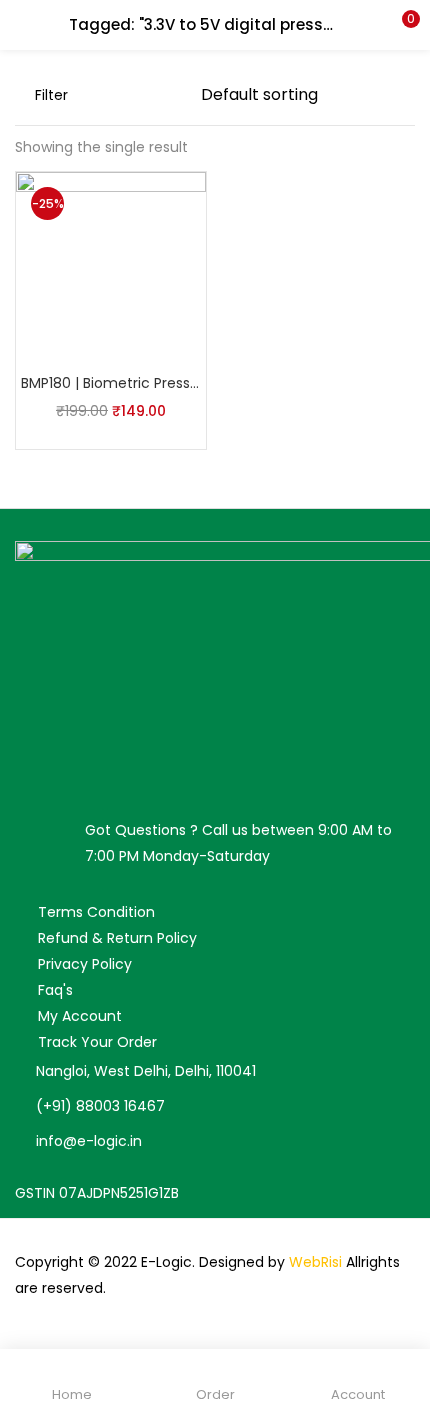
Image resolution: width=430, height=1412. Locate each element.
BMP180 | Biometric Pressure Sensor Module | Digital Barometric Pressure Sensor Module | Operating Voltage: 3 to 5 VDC (111, 383)
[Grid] (144, 95)
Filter (51, 95)
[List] (176, 95)
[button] (400, 25)
